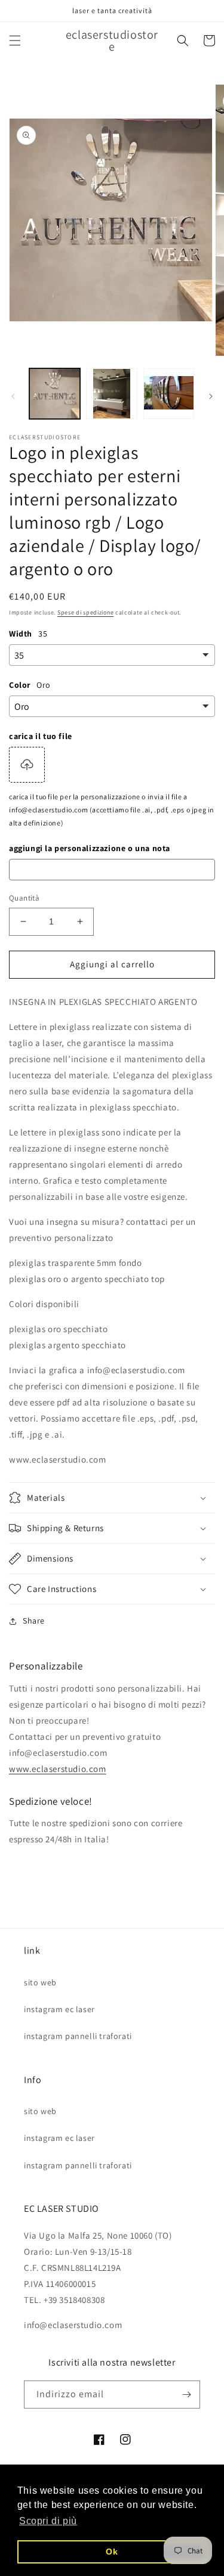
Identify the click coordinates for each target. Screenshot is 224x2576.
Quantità (24, 898)
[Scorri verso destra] (211, 396)
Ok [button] (112, 2552)
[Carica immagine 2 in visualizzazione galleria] (111, 394)
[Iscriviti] (186, 2395)
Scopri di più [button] (48, 2521)
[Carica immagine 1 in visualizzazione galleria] (55, 394)
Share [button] (34, 1621)
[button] (15, 41)
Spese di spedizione (85, 612)
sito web (40, 1982)
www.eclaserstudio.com (58, 1769)
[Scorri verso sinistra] (13, 396)
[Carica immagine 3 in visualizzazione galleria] (169, 394)
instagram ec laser (59, 2009)
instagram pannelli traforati (78, 2036)
